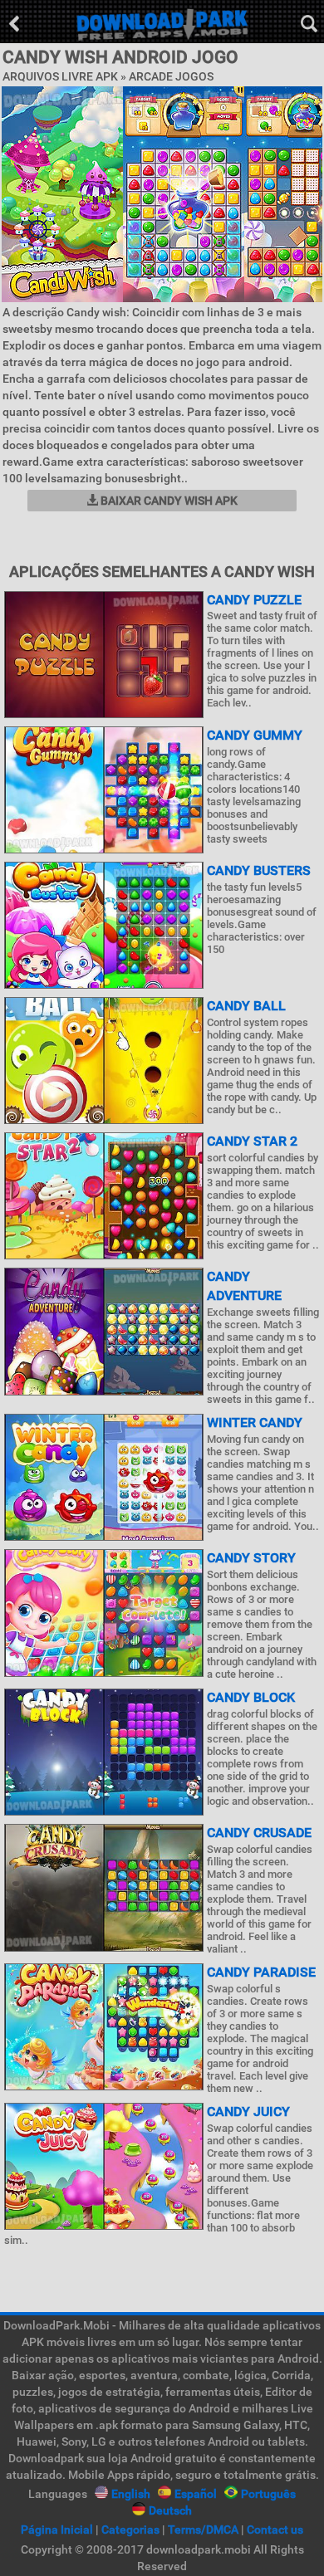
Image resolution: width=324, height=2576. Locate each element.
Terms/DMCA (203, 2530)
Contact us (275, 2530)
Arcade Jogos (171, 76)
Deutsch (170, 2510)
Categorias (130, 2530)
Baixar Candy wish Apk (168, 501)
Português (268, 2494)
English (131, 2494)
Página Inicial (57, 2530)
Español (196, 2494)
